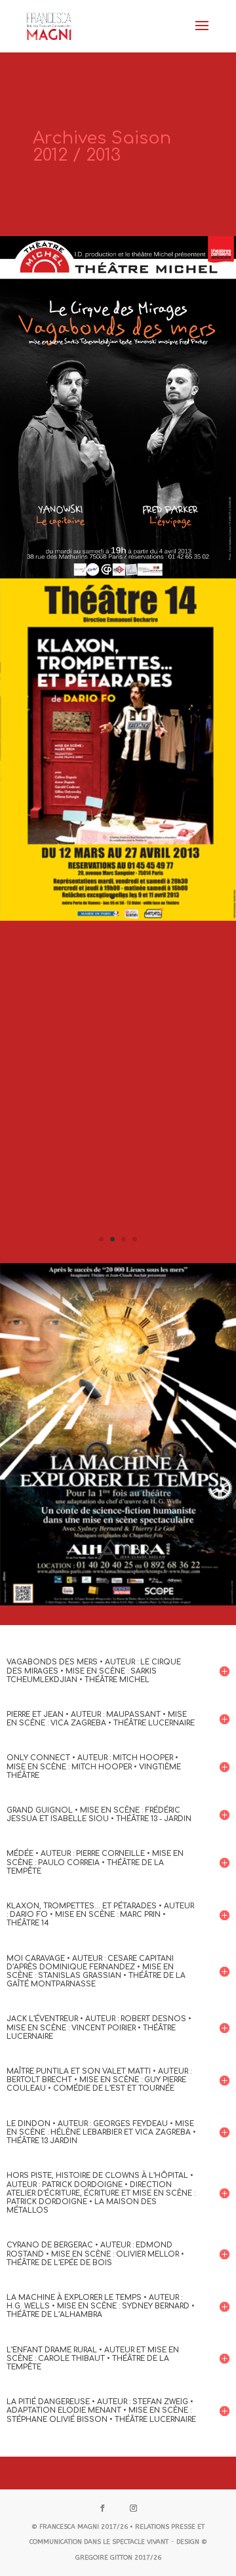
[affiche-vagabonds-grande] (118, 575)
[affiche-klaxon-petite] (118, 917)
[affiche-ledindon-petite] (118, 1259)
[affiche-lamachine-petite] (118, 1602)
